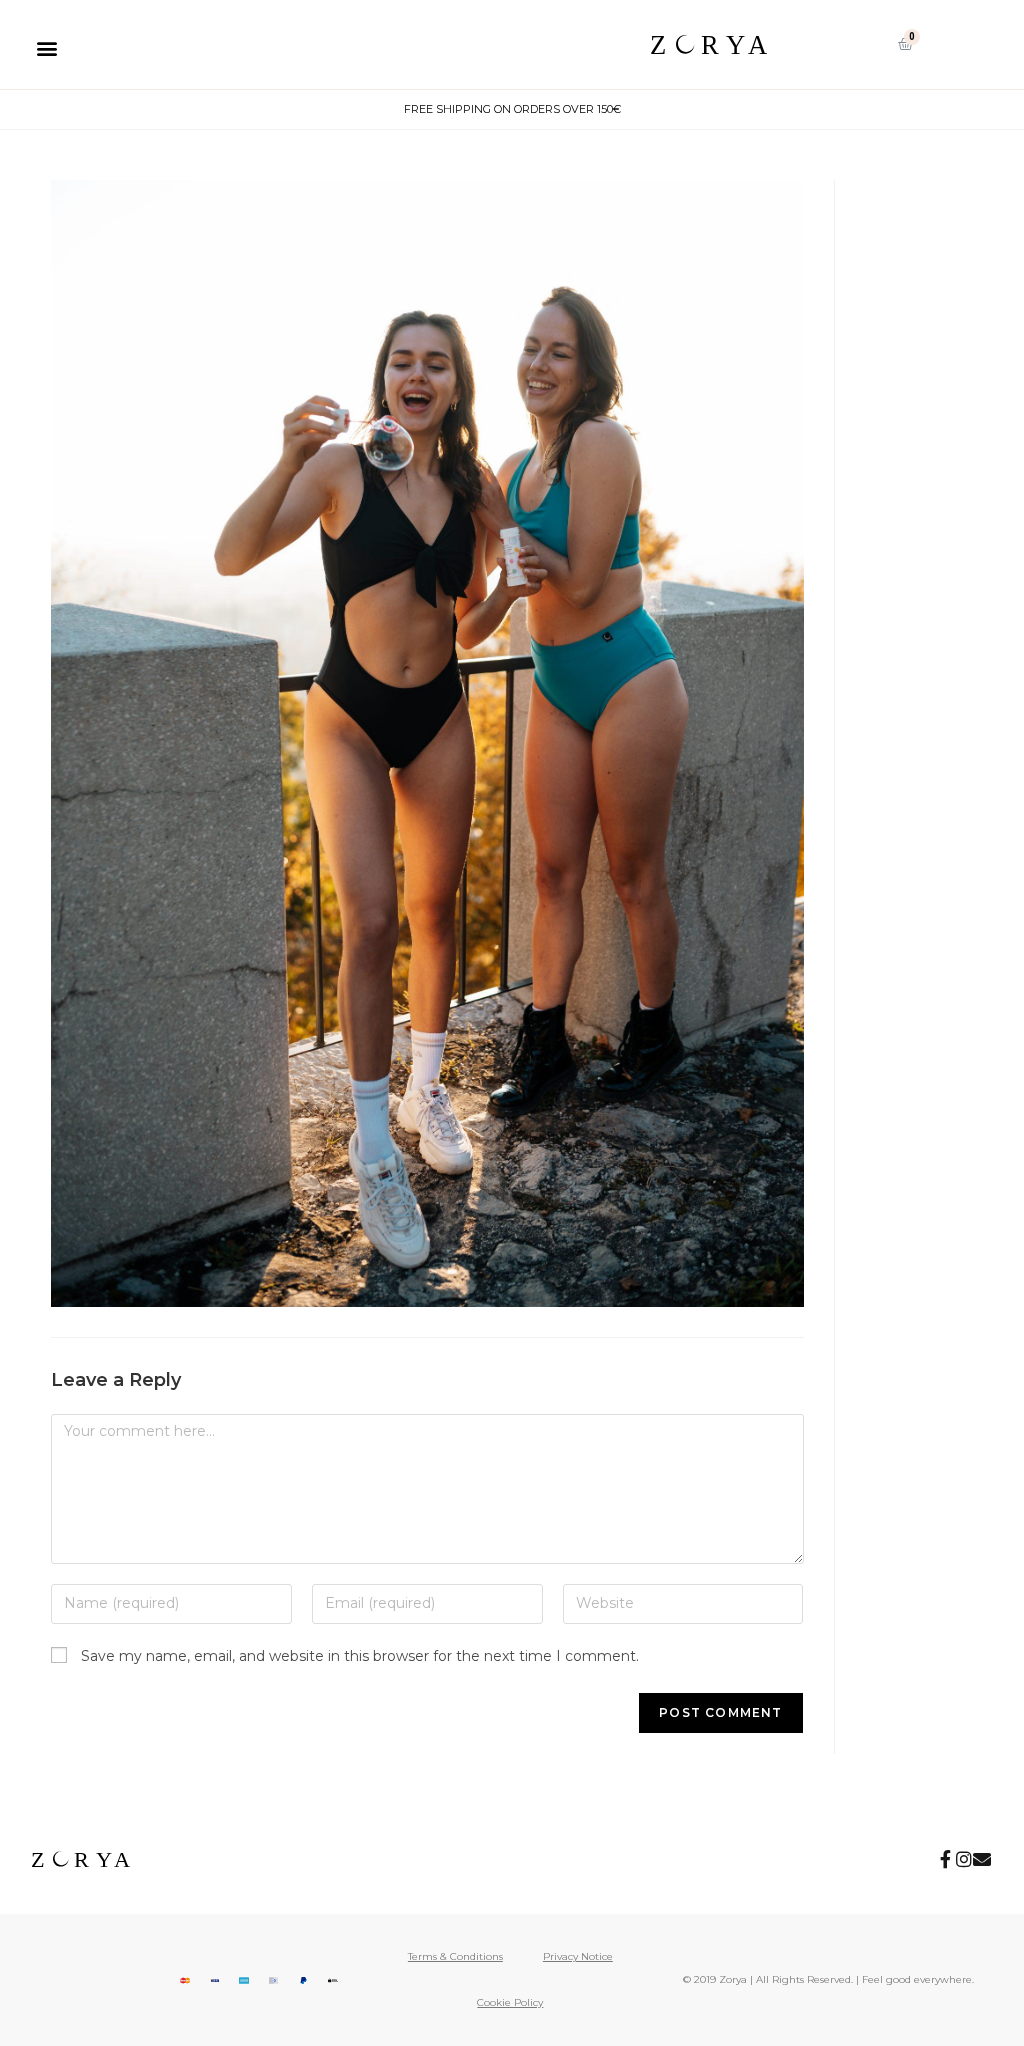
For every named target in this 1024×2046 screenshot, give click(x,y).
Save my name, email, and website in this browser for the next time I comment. (360, 1656)
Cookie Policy (510, 2002)
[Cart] (905, 44)
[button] (46, 47)
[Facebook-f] (946, 1859)
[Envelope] (982, 1859)
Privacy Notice (578, 1956)
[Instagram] (964, 1859)
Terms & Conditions (455, 1956)
